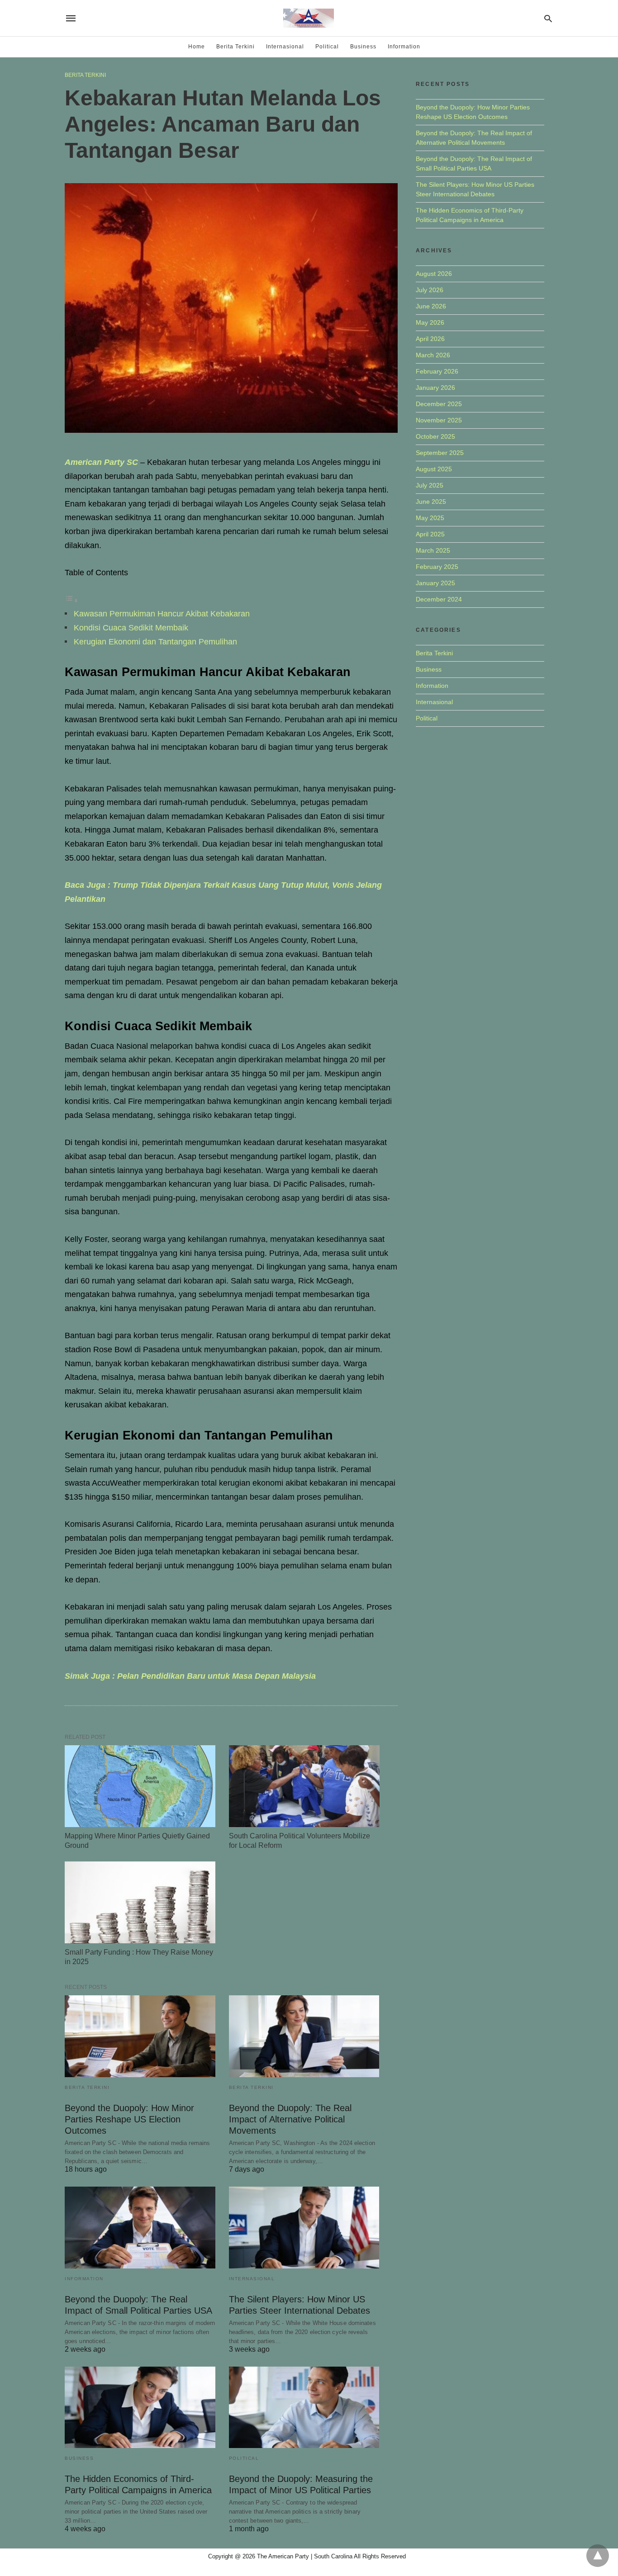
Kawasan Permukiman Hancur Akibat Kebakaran (162, 614)
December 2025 (439, 404)
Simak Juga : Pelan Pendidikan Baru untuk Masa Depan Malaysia (190, 1676)
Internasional (285, 47)
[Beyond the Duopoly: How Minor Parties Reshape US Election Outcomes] (140, 2036)
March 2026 (433, 355)
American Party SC (101, 462)
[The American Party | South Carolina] (309, 18)
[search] (548, 18)
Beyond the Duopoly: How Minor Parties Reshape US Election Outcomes (129, 2119)
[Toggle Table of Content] (71, 600)
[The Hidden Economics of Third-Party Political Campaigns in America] (140, 2408)
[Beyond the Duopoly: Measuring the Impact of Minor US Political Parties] (304, 2408)
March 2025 (433, 550)
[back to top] (598, 2556)
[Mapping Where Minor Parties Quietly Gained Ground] (140, 1786)
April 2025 (430, 534)
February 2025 (437, 567)
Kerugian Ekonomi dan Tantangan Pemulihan (155, 642)
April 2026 (430, 339)
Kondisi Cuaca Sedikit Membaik (131, 628)
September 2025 (440, 453)
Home (197, 47)
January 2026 (435, 388)
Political (327, 47)
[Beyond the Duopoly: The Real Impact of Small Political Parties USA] (140, 2228)
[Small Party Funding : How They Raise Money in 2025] (140, 1902)
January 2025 (435, 583)
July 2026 (430, 290)
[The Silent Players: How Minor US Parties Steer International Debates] (304, 2228)
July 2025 (430, 485)
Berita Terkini (235, 47)
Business (363, 47)
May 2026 (430, 322)
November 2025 (439, 420)
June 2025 (431, 502)
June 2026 (431, 306)
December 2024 (439, 599)
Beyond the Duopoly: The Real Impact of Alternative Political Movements (290, 2119)
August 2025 (434, 469)
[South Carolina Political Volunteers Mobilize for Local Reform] (304, 1786)
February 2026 (437, 371)
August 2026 (434, 274)
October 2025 (435, 436)
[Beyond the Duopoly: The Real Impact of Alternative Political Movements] (304, 2036)
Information (404, 47)
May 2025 (430, 518)
